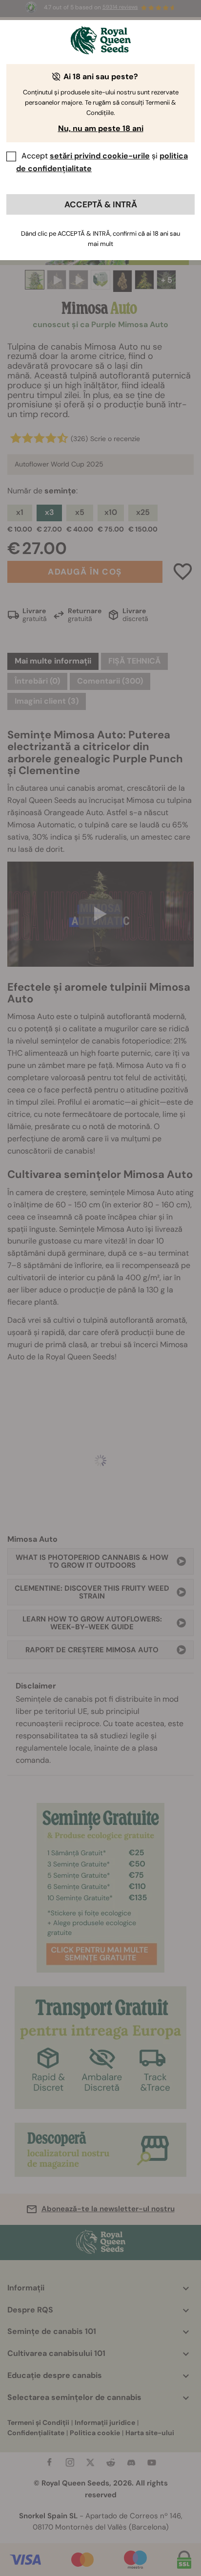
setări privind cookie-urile (100, 156)
